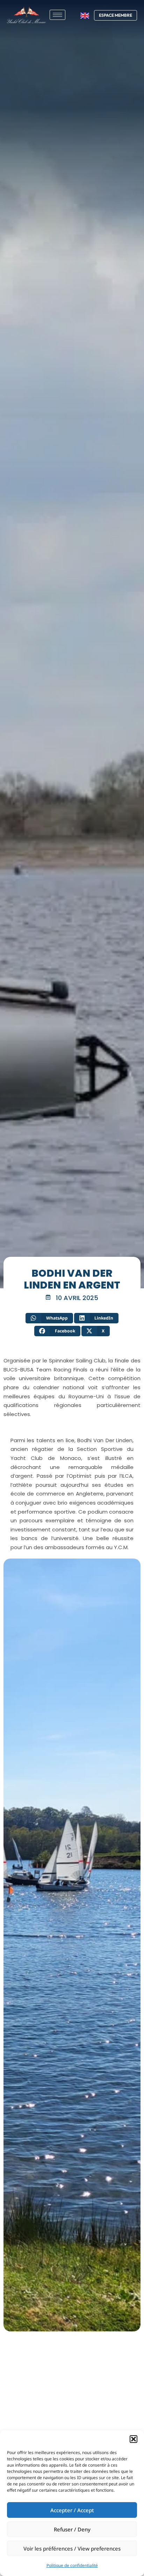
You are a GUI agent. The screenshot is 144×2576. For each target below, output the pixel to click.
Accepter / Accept (72, 2510)
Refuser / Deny (72, 2529)
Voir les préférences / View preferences (72, 2548)
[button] (134, 2439)
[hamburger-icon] (57, 15)
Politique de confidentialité (72, 2565)
